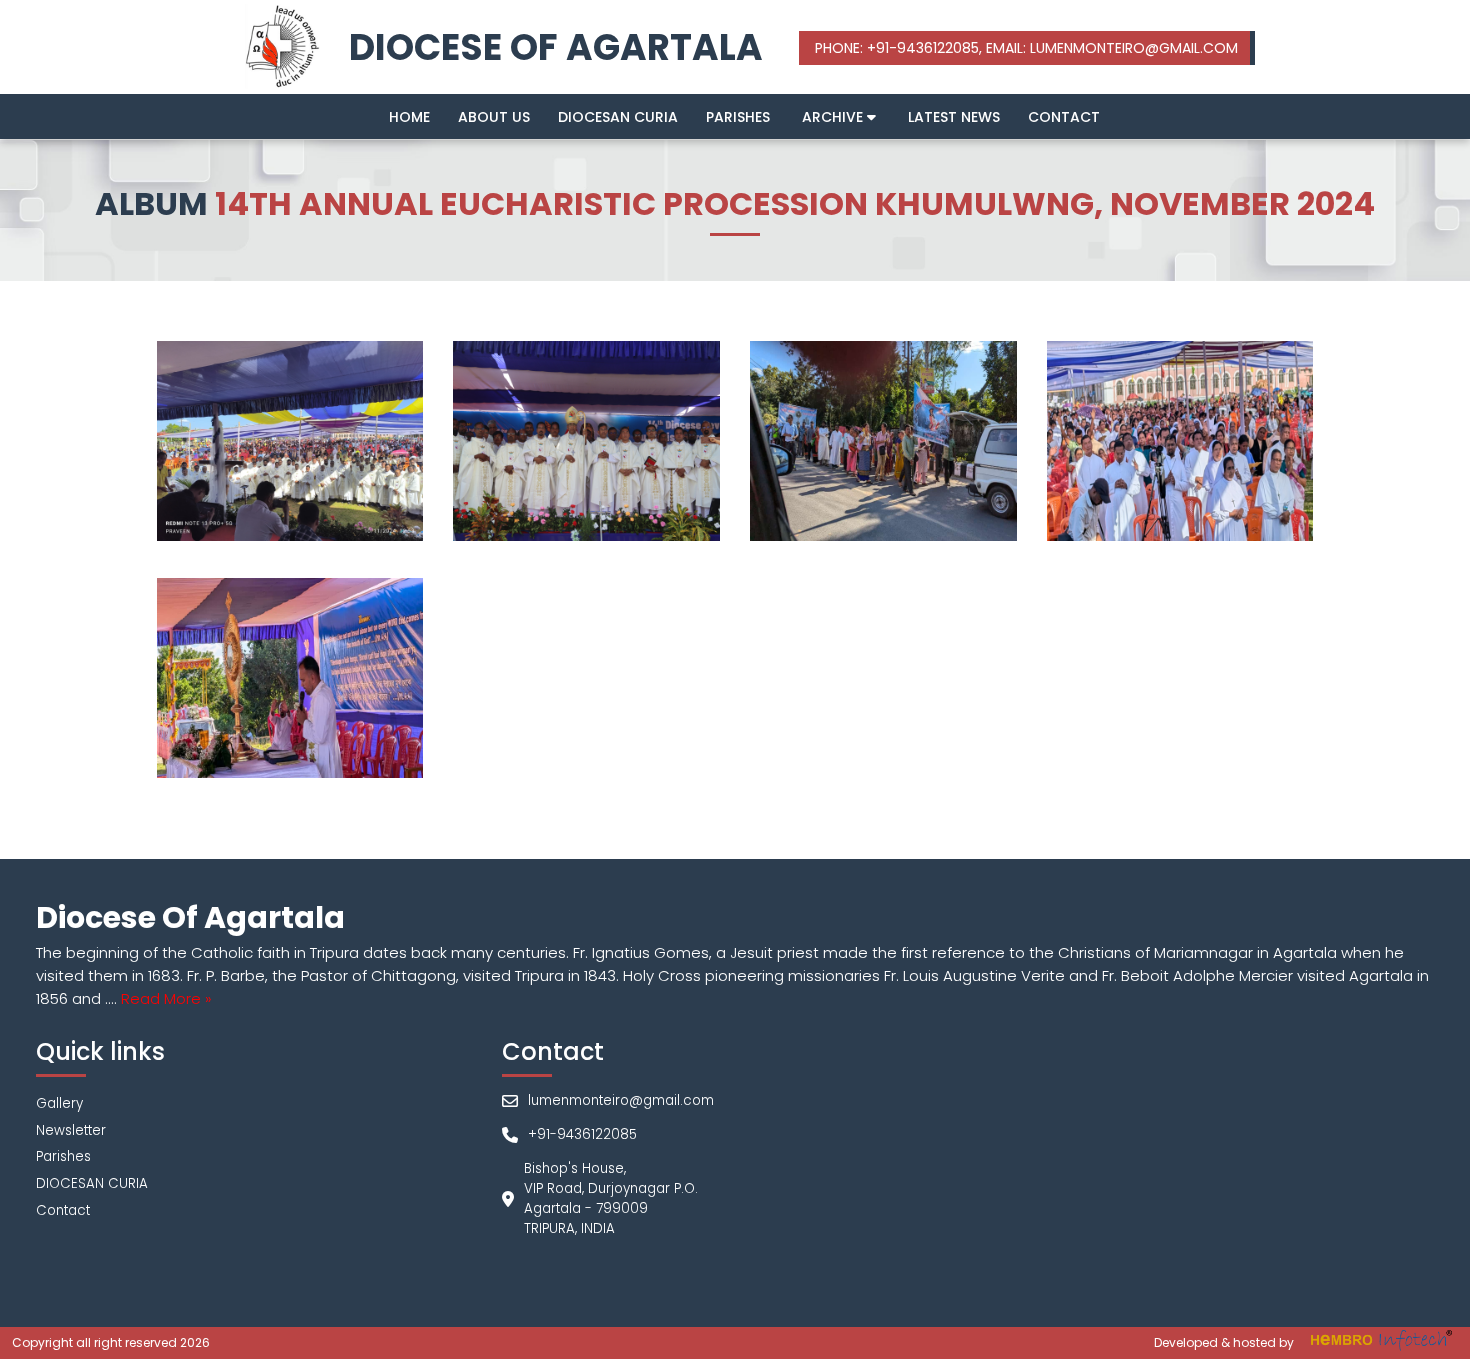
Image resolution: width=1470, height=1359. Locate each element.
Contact (1064, 117)
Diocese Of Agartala (556, 47)
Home (409, 117)
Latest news (954, 117)
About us (494, 117)
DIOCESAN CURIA (618, 117)
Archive (834, 117)
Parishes (738, 117)
